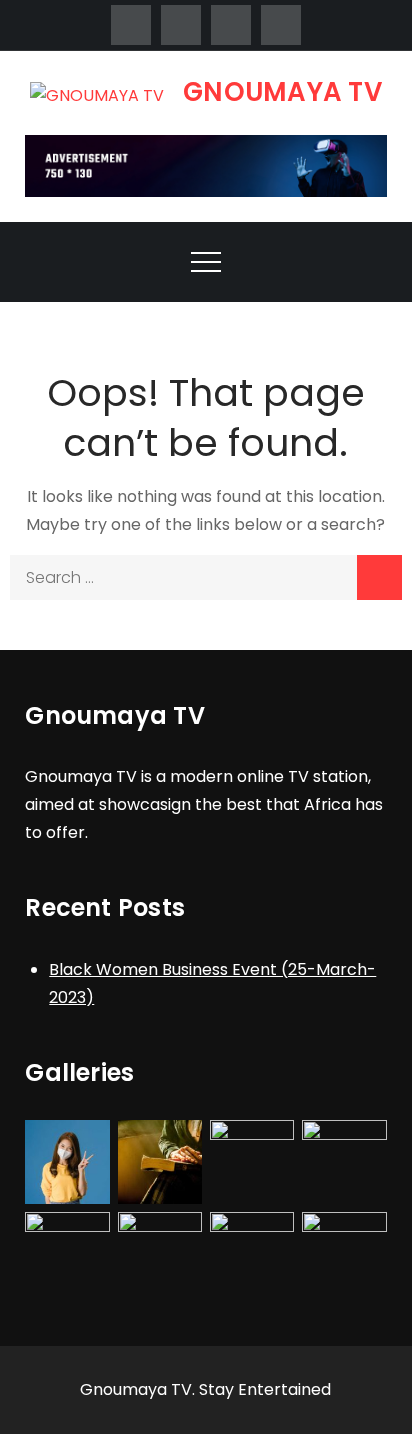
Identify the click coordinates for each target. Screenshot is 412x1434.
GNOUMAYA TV (282, 92)
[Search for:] (205, 577)
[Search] (379, 577)
